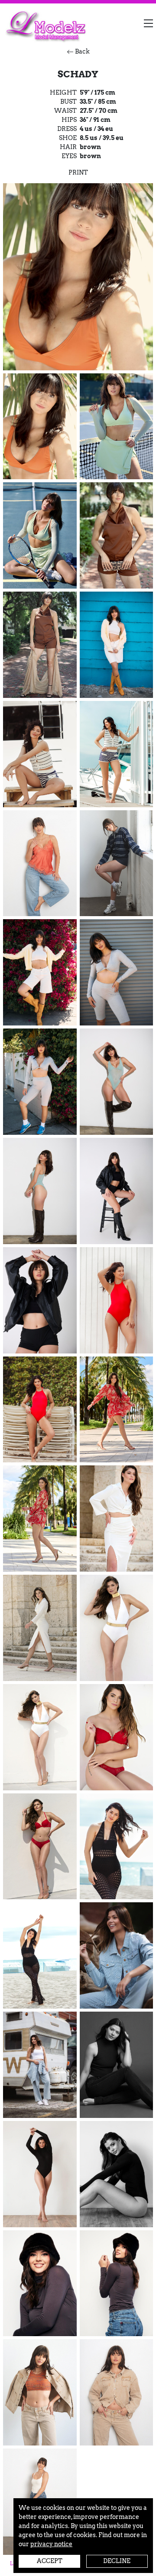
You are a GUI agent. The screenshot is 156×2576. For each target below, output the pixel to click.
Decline (117, 2561)
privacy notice (51, 2544)
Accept (50, 2561)
